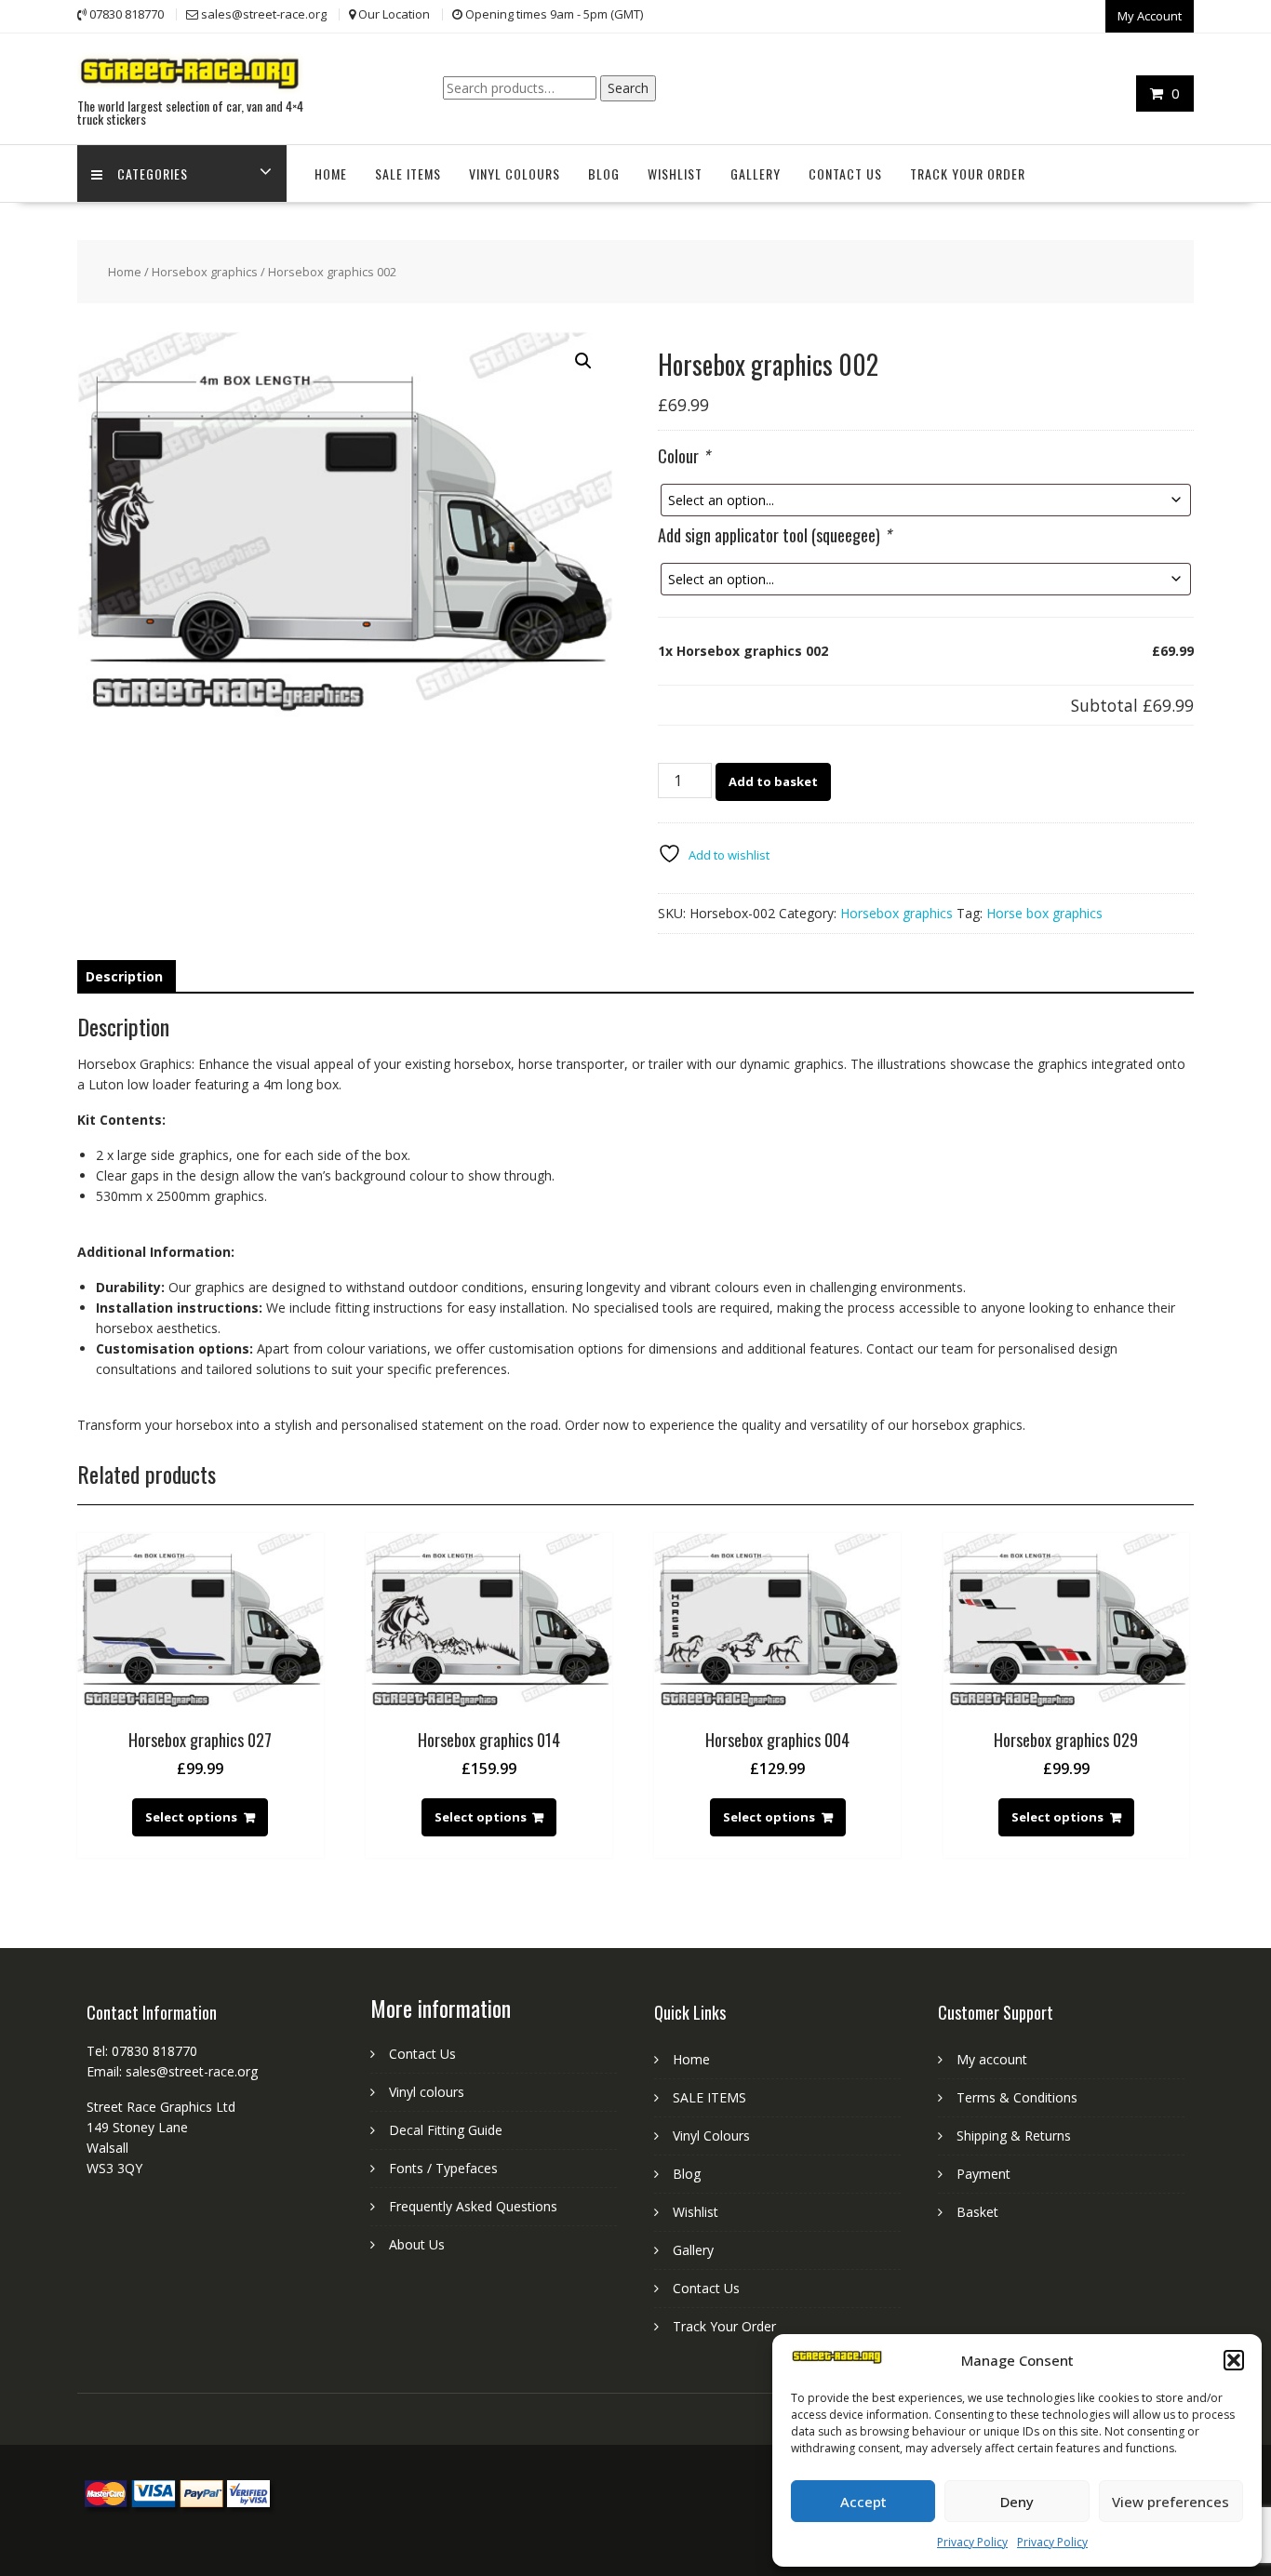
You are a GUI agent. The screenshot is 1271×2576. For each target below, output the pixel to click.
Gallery (756, 174)
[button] (1234, 2360)
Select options (191, 1817)
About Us (417, 2244)
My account (992, 2059)
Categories (153, 174)
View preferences (1171, 2502)
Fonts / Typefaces (443, 2168)
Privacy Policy (972, 2542)
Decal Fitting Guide (446, 2130)
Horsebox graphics (205, 272)
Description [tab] (124, 976)
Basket (977, 2212)
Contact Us (845, 174)
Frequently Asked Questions (473, 2206)
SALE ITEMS (408, 174)
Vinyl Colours (515, 174)
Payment (983, 2174)
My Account (1150, 16)
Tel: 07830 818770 (142, 2051)
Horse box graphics (1044, 913)
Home (331, 174)
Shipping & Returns (1014, 2136)
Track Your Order (968, 174)
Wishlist (675, 174)
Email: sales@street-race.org (172, 2071)
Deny (1017, 2502)
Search (628, 88)
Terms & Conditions (1017, 2097)
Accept (863, 2502)
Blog (604, 174)
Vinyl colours (427, 2092)
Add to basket (773, 781)
